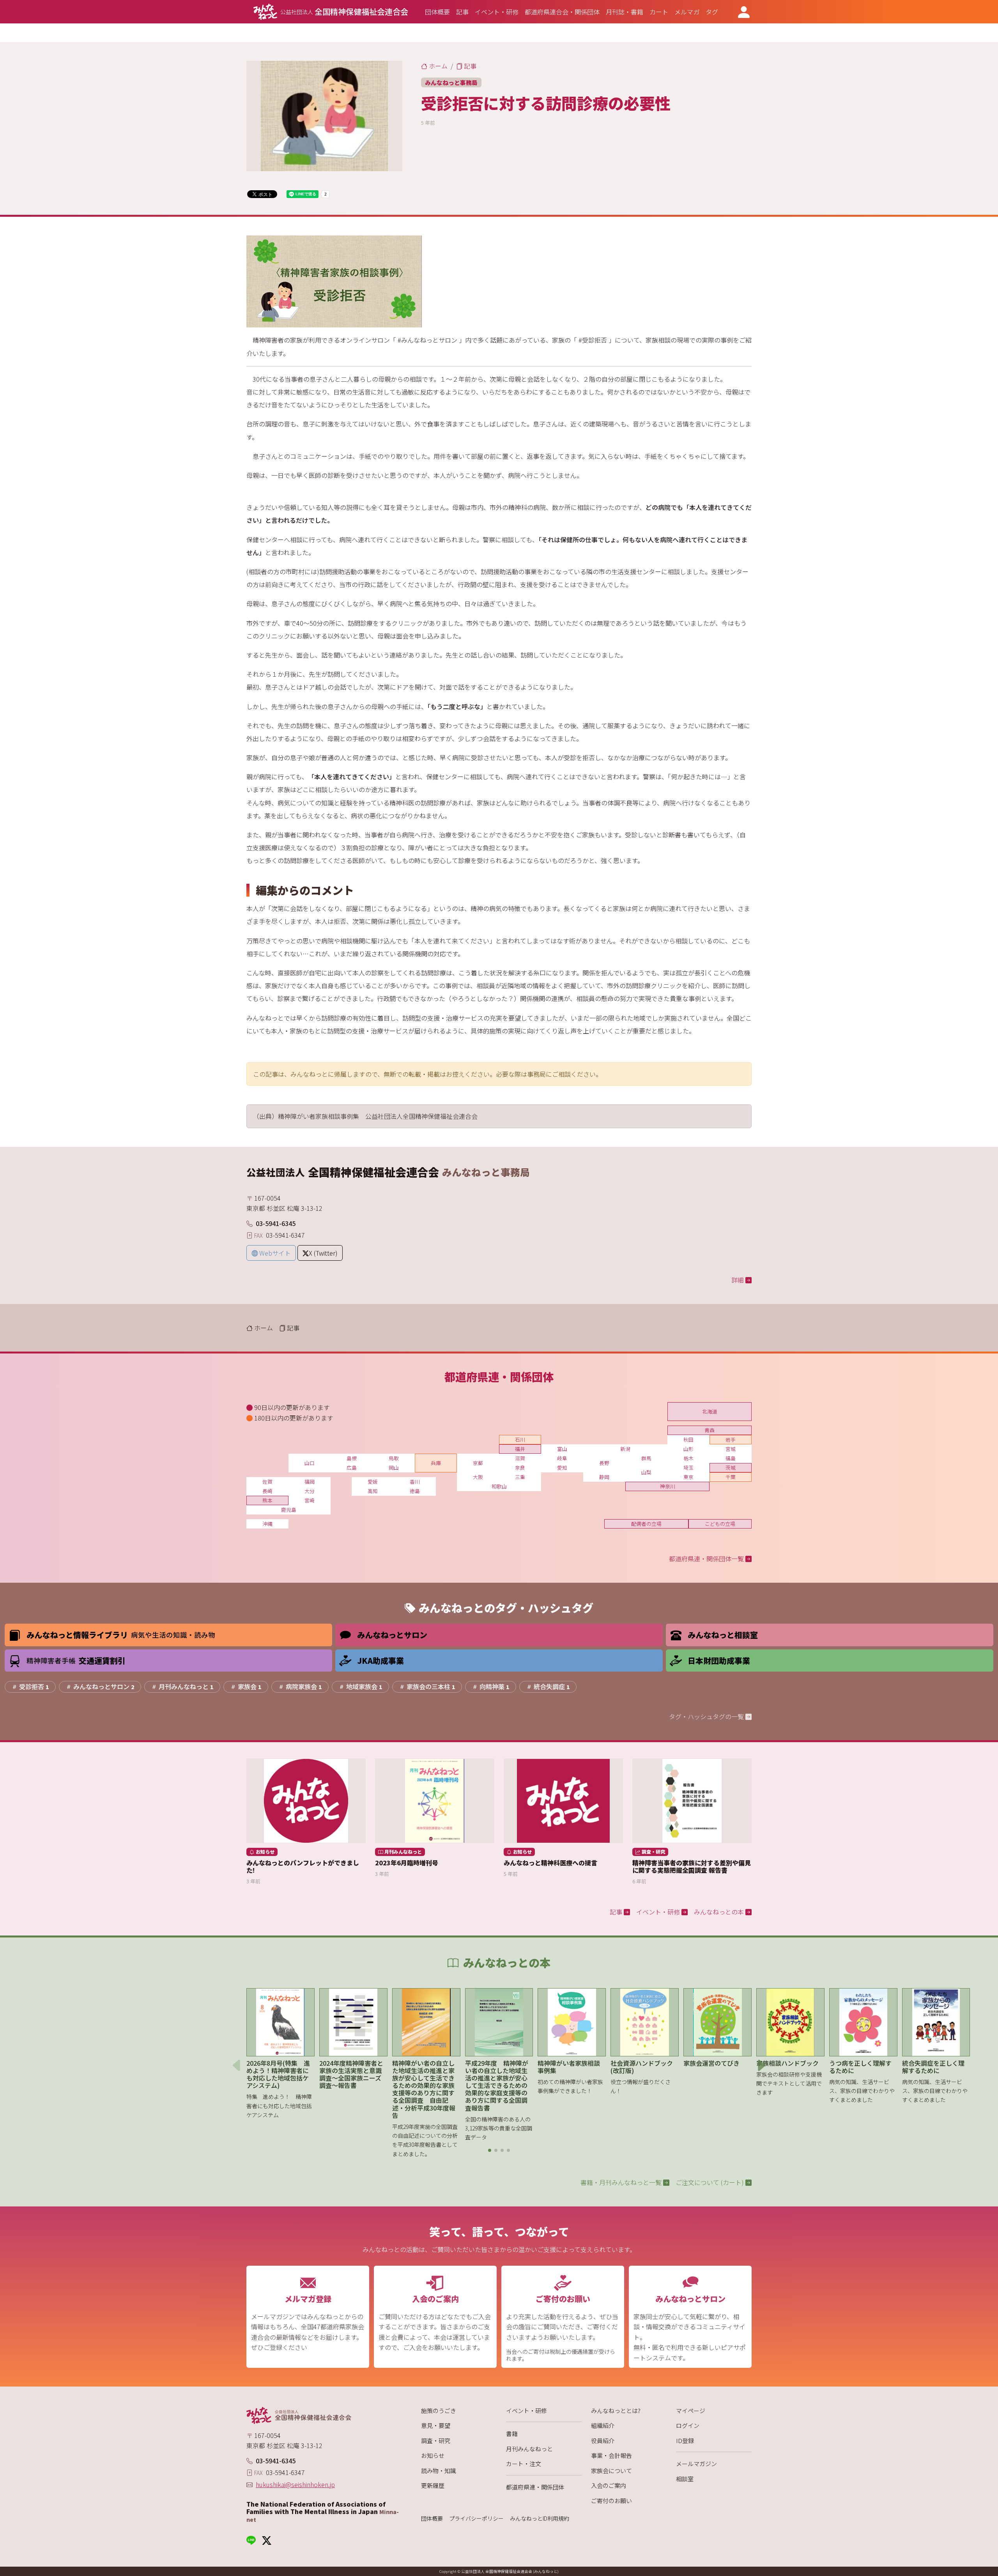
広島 (352, 1468)
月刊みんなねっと (529, 2449)
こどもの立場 (720, 1524)
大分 (310, 1491)
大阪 (478, 1477)
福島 (731, 1458)
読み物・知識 (439, 2471)
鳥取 (394, 1458)
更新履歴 (433, 2485)
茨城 (731, 1468)
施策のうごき (439, 2411)
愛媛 (373, 1482)
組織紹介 (603, 2425)
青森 (710, 1430)
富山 (562, 1449)
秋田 (688, 1439)
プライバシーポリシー (476, 2518)
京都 (478, 1463)
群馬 (646, 1458)
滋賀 (520, 1458)
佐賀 (267, 1482)
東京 (688, 1477)
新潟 (625, 1449)
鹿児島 (289, 1510)
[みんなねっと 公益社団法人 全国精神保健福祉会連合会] (324, 2415)
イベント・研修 (526, 2411)
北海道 (710, 1411)
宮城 (731, 1449)
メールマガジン (696, 2464)
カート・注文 (524, 2464)
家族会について (611, 2471)
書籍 (512, 2434)
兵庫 (436, 1463)
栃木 (688, 1458)
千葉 (731, 1477)
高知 (373, 1491)
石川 (520, 1439)
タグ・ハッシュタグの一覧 (707, 1716)
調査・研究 (436, 2441)
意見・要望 (436, 2425)
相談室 (685, 2479)
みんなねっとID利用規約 (540, 2518)
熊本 (267, 1500)
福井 (520, 1449)
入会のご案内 (609, 2485)
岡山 (394, 1468)
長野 (604, 1463)
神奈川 (668, 1486)
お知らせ (433, 2455)
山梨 (646, 1472)
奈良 (520, 1468)
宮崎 (310, 1500)
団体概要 (432, 2518)
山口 (310, 1463)
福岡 (310, 1482)
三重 (520, 1477)
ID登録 (685, 2441)
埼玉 (688, 1468)
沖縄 (267, 1524)
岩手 (731, 1439)
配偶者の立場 (646, 1524)
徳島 (415, 1491)
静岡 (604, 1477)
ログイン (688, 2425)
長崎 (267, 1491)
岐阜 (562, 1458)
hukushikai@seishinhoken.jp (295, 2484)
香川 (415, 1482)
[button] (490, 2150)
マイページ (691, 2411)
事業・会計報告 (611, 2455)
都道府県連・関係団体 (535, 2487)
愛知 (562, 1468)
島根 (352, 1458)
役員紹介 (603, 2441)
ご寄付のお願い (611, 2501)
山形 (688, 1449)
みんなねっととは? (616, 2411)
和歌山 (499, 1486)
